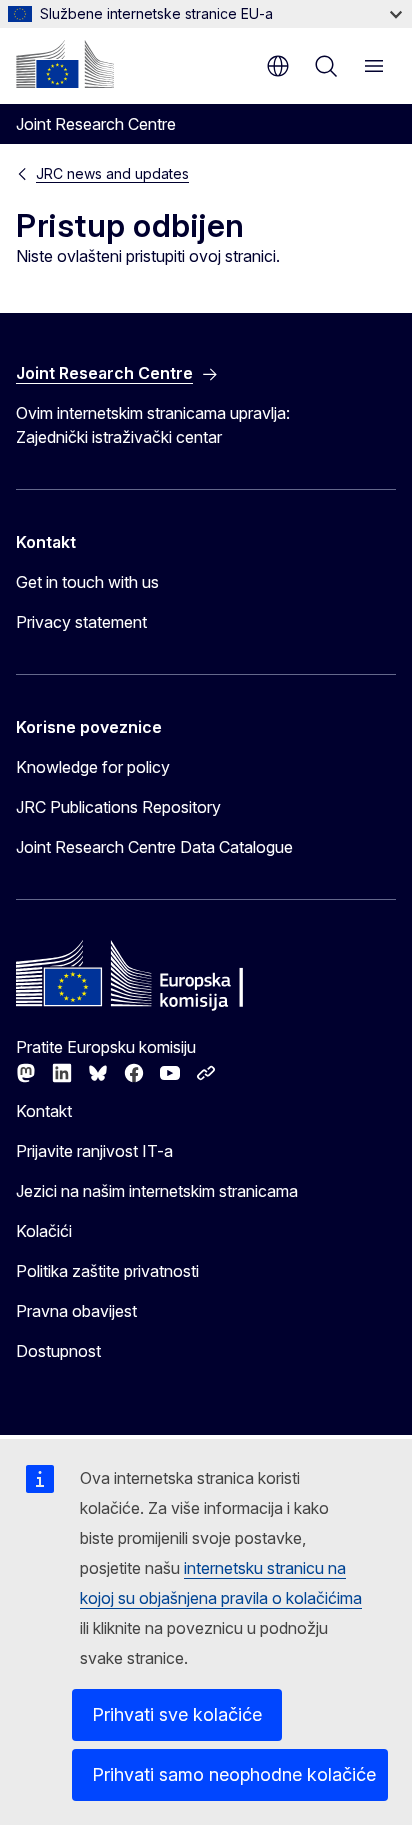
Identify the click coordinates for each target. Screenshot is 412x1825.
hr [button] (278, 66)
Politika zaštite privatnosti (107, 1271)
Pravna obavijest (76, 1311)
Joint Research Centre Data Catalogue (154, 847)
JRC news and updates (112, 173)
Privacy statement (81, 622)
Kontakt (44, 1111)
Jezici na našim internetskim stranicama (157, 1191)
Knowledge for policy (93, 767)
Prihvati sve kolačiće (177, 1714)
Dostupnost (58, 1351)
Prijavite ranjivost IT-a (94, 1151)
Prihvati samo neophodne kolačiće (234, 1774)
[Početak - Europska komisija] (65, 64)
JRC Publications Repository (118, 807)
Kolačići (44, 1231)
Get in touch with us (87, 582)
